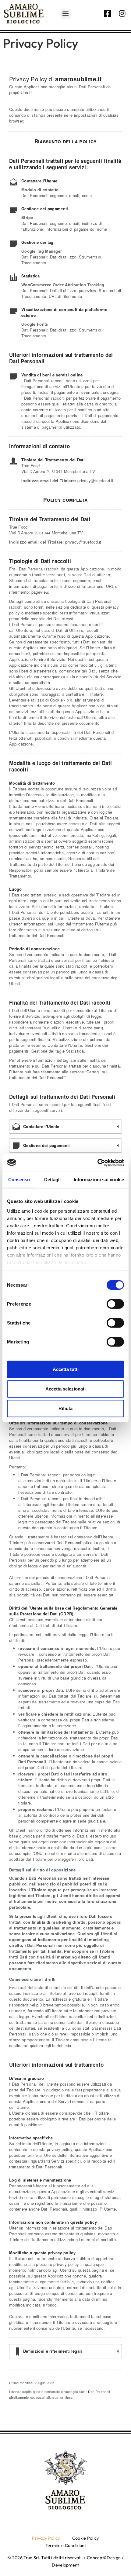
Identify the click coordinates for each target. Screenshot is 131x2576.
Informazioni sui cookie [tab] (99, 1180)
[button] (66, 14)
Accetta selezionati (65, 1389)
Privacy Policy (46, 2538)
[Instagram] (122, 13)
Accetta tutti (66, 1369)
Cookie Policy (86, 2538)
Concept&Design (104, 2558)
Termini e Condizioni (65, 2545)
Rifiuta (65, 1408)
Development (65, 2565)
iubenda (15, 2391)
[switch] (115, 1304)
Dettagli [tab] (53, 1180)
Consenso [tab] (19, 1180)
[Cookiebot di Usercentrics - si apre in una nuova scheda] (97, 1163)
